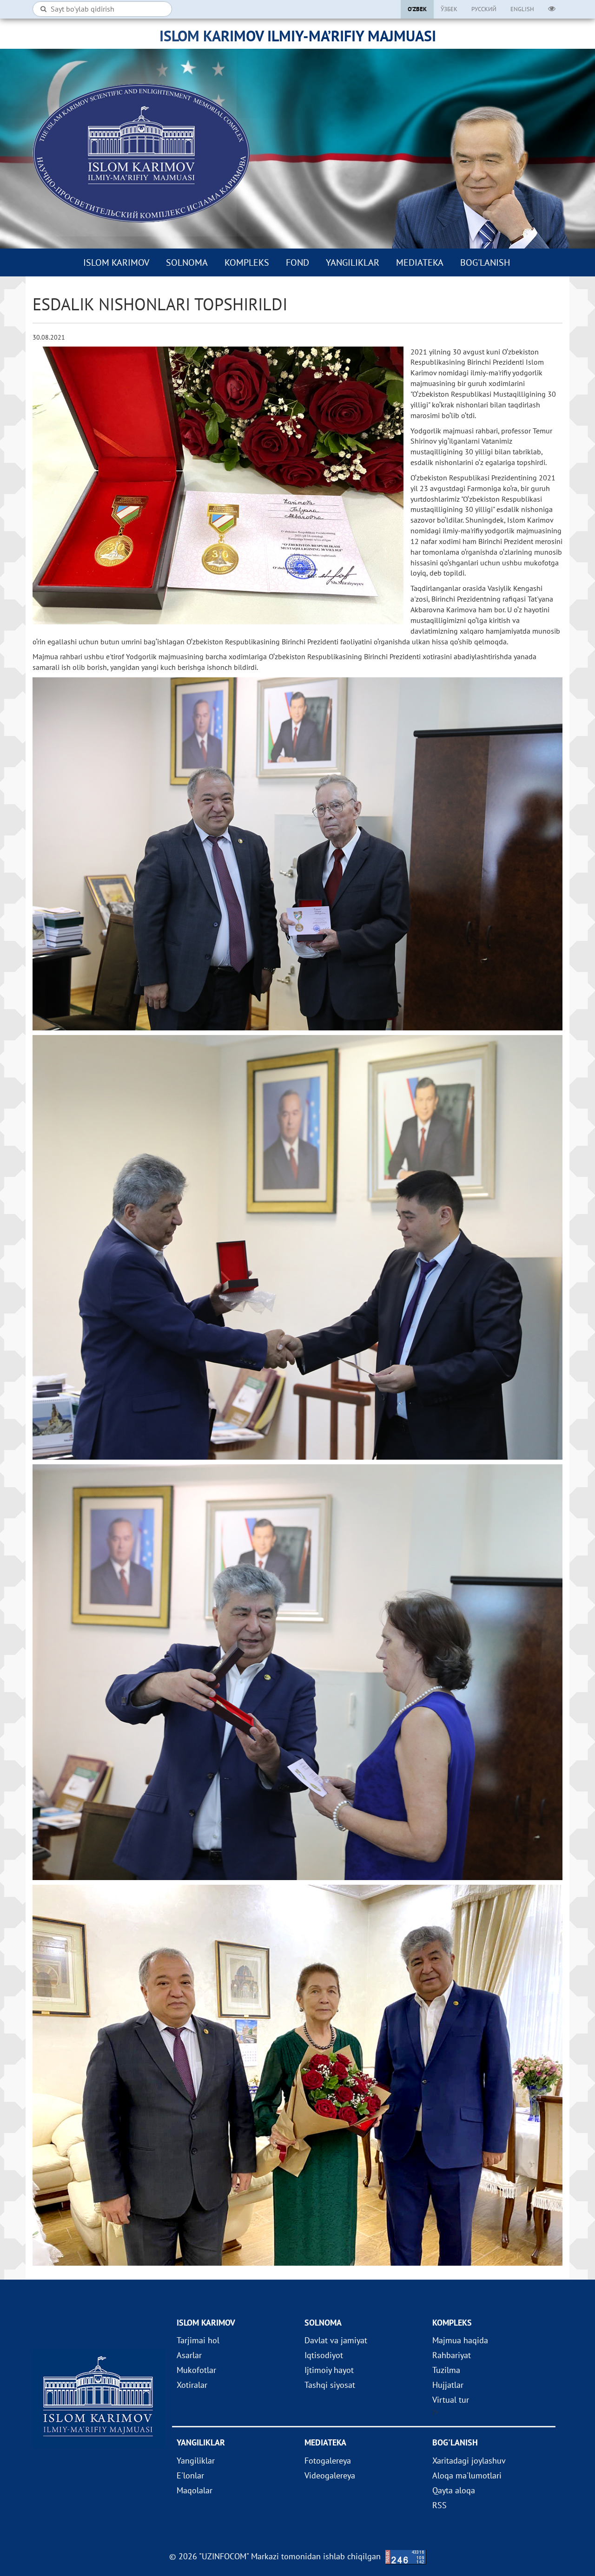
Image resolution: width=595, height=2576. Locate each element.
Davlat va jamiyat (336, 2340)
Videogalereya (330, 2475)
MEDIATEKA (420, 262)
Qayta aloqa (454, 2490)
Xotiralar (192, 2385)
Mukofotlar (196, 2370)
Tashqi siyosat (330, 2385)
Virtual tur (451, 2400)
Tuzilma (446, 2370)
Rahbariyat (452, 2355)
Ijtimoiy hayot (329, 2370)
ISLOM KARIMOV (116, 262)
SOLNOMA (187, 262)
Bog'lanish (485, 262)
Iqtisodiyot (324, 2355)
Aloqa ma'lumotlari (467, 2475)
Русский (484, 9)
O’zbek (417, 9)
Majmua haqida (460, 2340)
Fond (297, 262)
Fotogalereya (328, 2461)
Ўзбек (449, 9)
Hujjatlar (448, 2385)
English (522, 9)
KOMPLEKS (247, 262)
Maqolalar (195, 2490)
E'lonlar (190, 2475)
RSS (440, 2505)
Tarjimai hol (198, 2340)
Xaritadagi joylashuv (469, 2461)
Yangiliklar (353, 262)
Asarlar (189, 2355)
